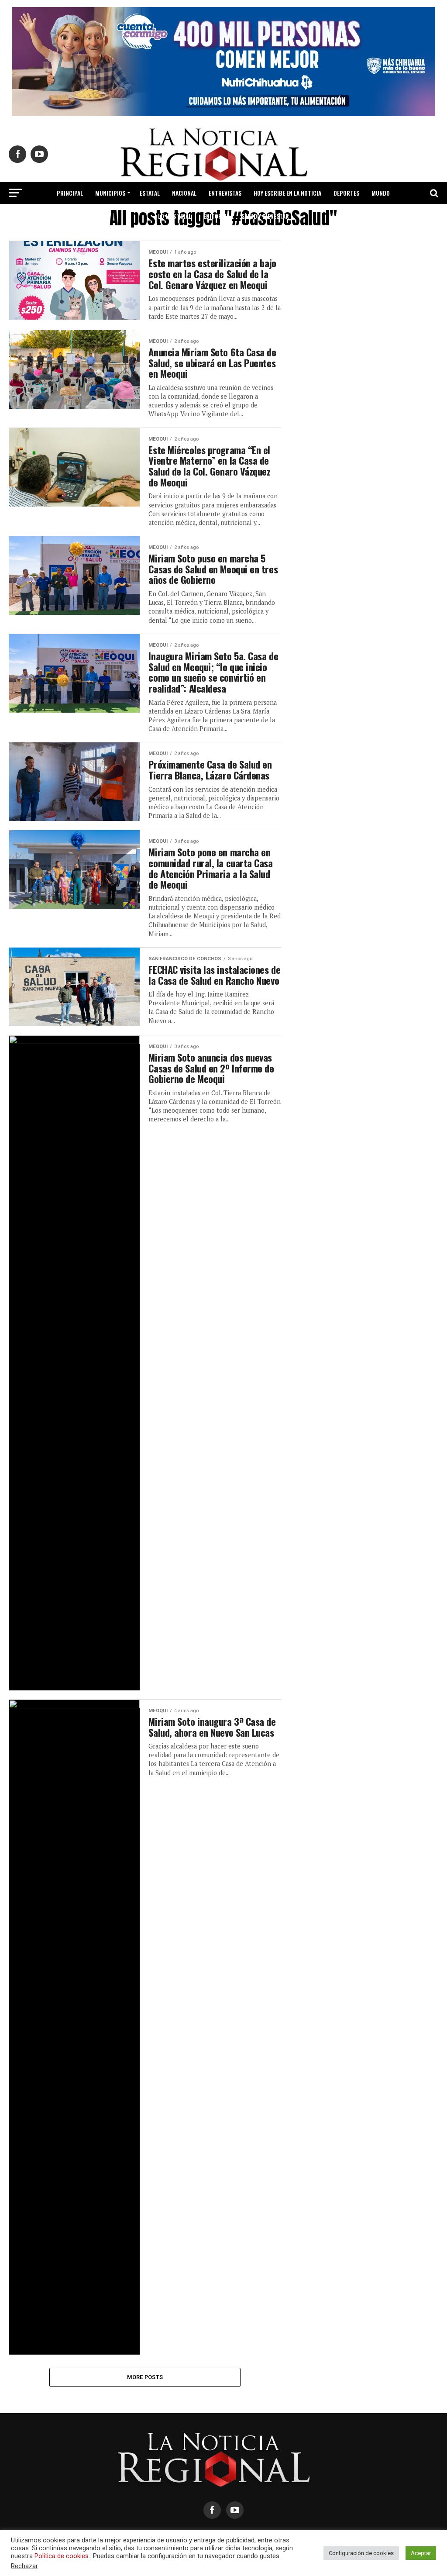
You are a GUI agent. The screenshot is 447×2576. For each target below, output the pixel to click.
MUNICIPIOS (110, 193)
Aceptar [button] (421, 2553)
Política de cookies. (62, 2556)
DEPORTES (346, 193)
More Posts (145, 2377)
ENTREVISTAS (225, 193)
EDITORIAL (216, 216)
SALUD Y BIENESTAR (265, 216)
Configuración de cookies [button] (361, 2553)
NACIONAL (184, 193)
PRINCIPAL (70, 193)
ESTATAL (150, 193)
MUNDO (381, 193)
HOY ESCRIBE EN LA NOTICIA (287, 193)
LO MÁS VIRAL (175, 216)
